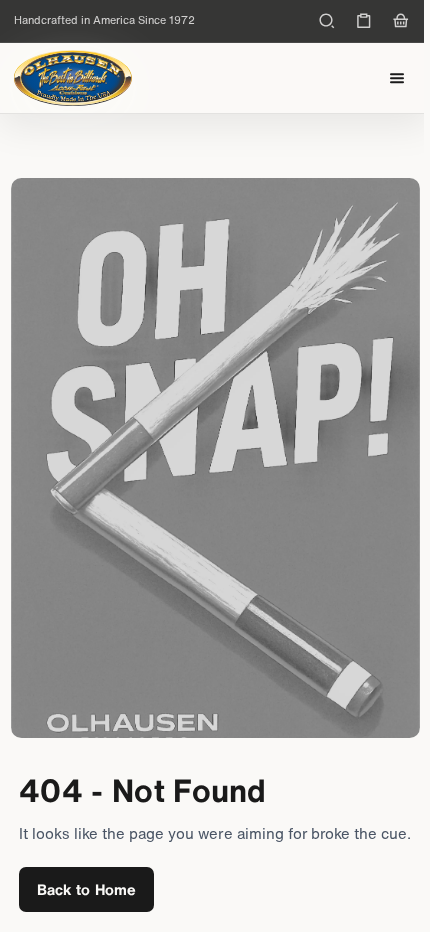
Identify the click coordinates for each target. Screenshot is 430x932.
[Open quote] (364, 21)
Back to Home (87, 889)
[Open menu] (397, 78)
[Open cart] (401, 21)
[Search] (327, 21)
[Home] (73, 78)
